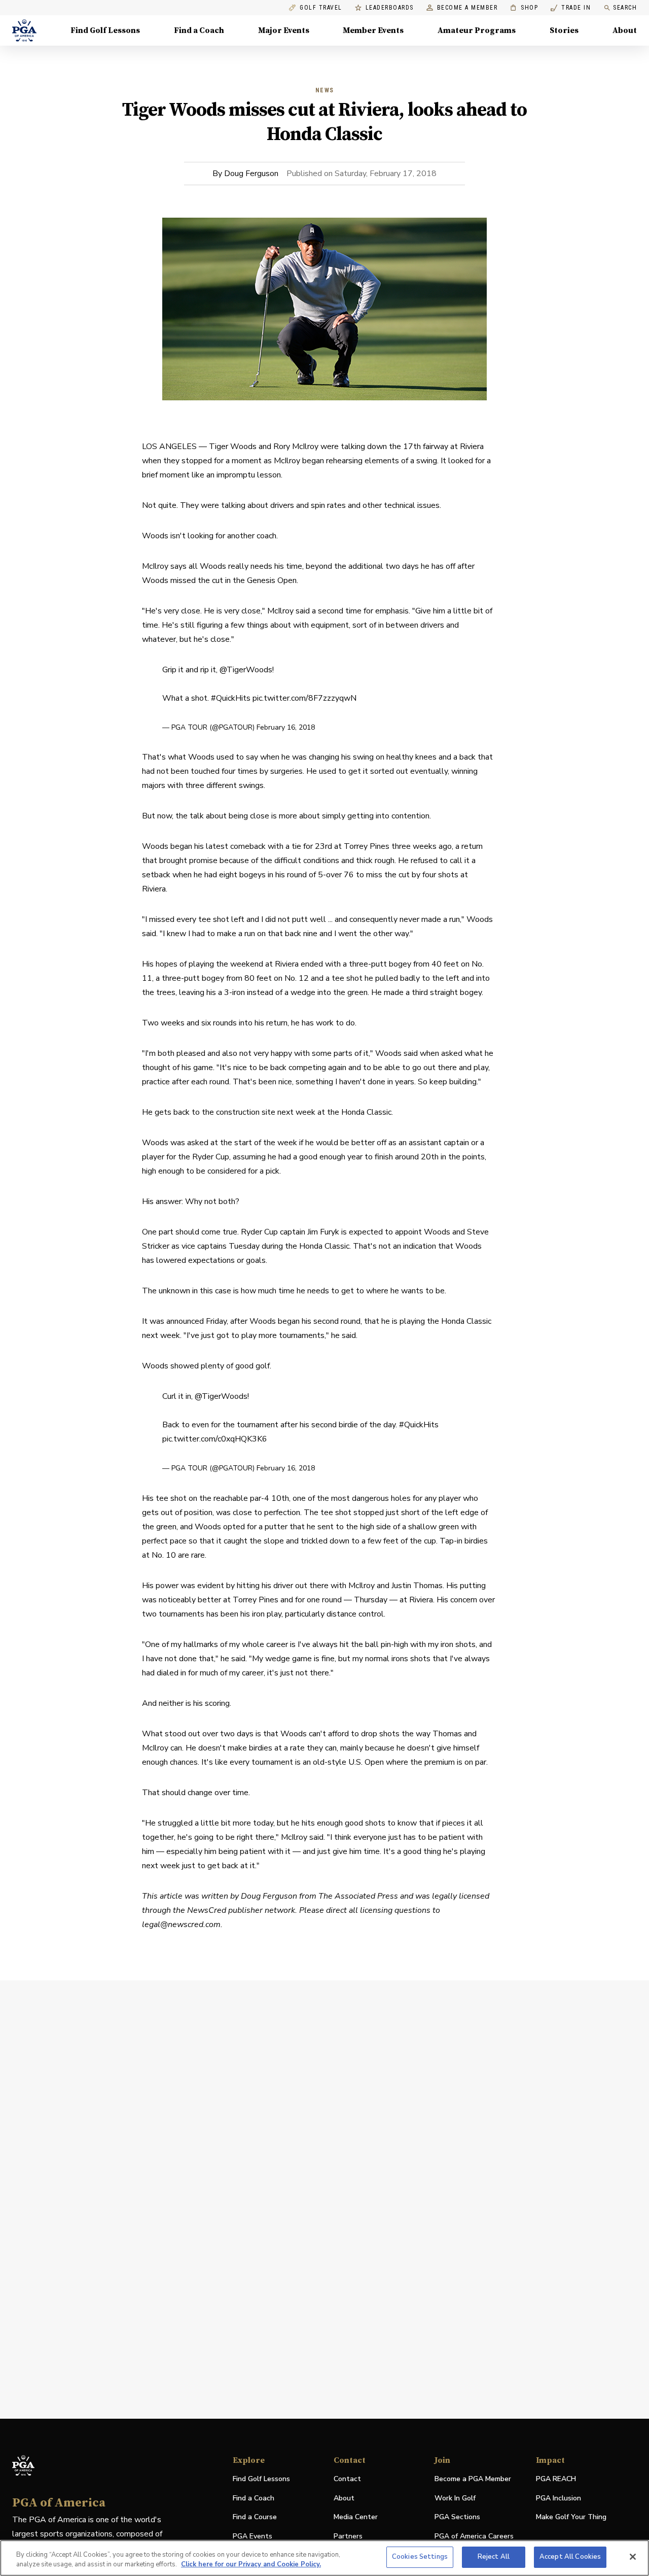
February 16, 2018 (286, 727)
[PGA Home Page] (24, 30)
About (625, 30)
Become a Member (467, 8)
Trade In (571, 8)
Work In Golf (455, 2498)
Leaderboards (390, 8)
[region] (324, 2558)
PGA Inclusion (558, 2498)
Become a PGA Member (473, 2479)
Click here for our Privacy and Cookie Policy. (251, 2565)
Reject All (494, 2557)
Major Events (284, 30)
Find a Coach (199, 30)
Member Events (373, 30)
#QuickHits (231, 698)
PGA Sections (457, 2517)
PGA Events (253, 2536)
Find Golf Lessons (105, 30)
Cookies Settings (420, 2557)
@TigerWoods (246, 670)
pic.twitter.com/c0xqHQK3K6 (215, 1439)
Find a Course (255, 2517)
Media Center (356, 2517)
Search (625, 8)
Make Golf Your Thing (571, 2517)
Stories (564, 30)
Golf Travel (321, 8)
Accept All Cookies (570, 2557)
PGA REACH (556, 2479)
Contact (347, 2479)
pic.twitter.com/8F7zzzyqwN (304, 698)
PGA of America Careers (474, 2537)
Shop (524, 8)
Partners (348, 2536)
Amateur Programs (477, 30)
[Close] (633, 2557)
